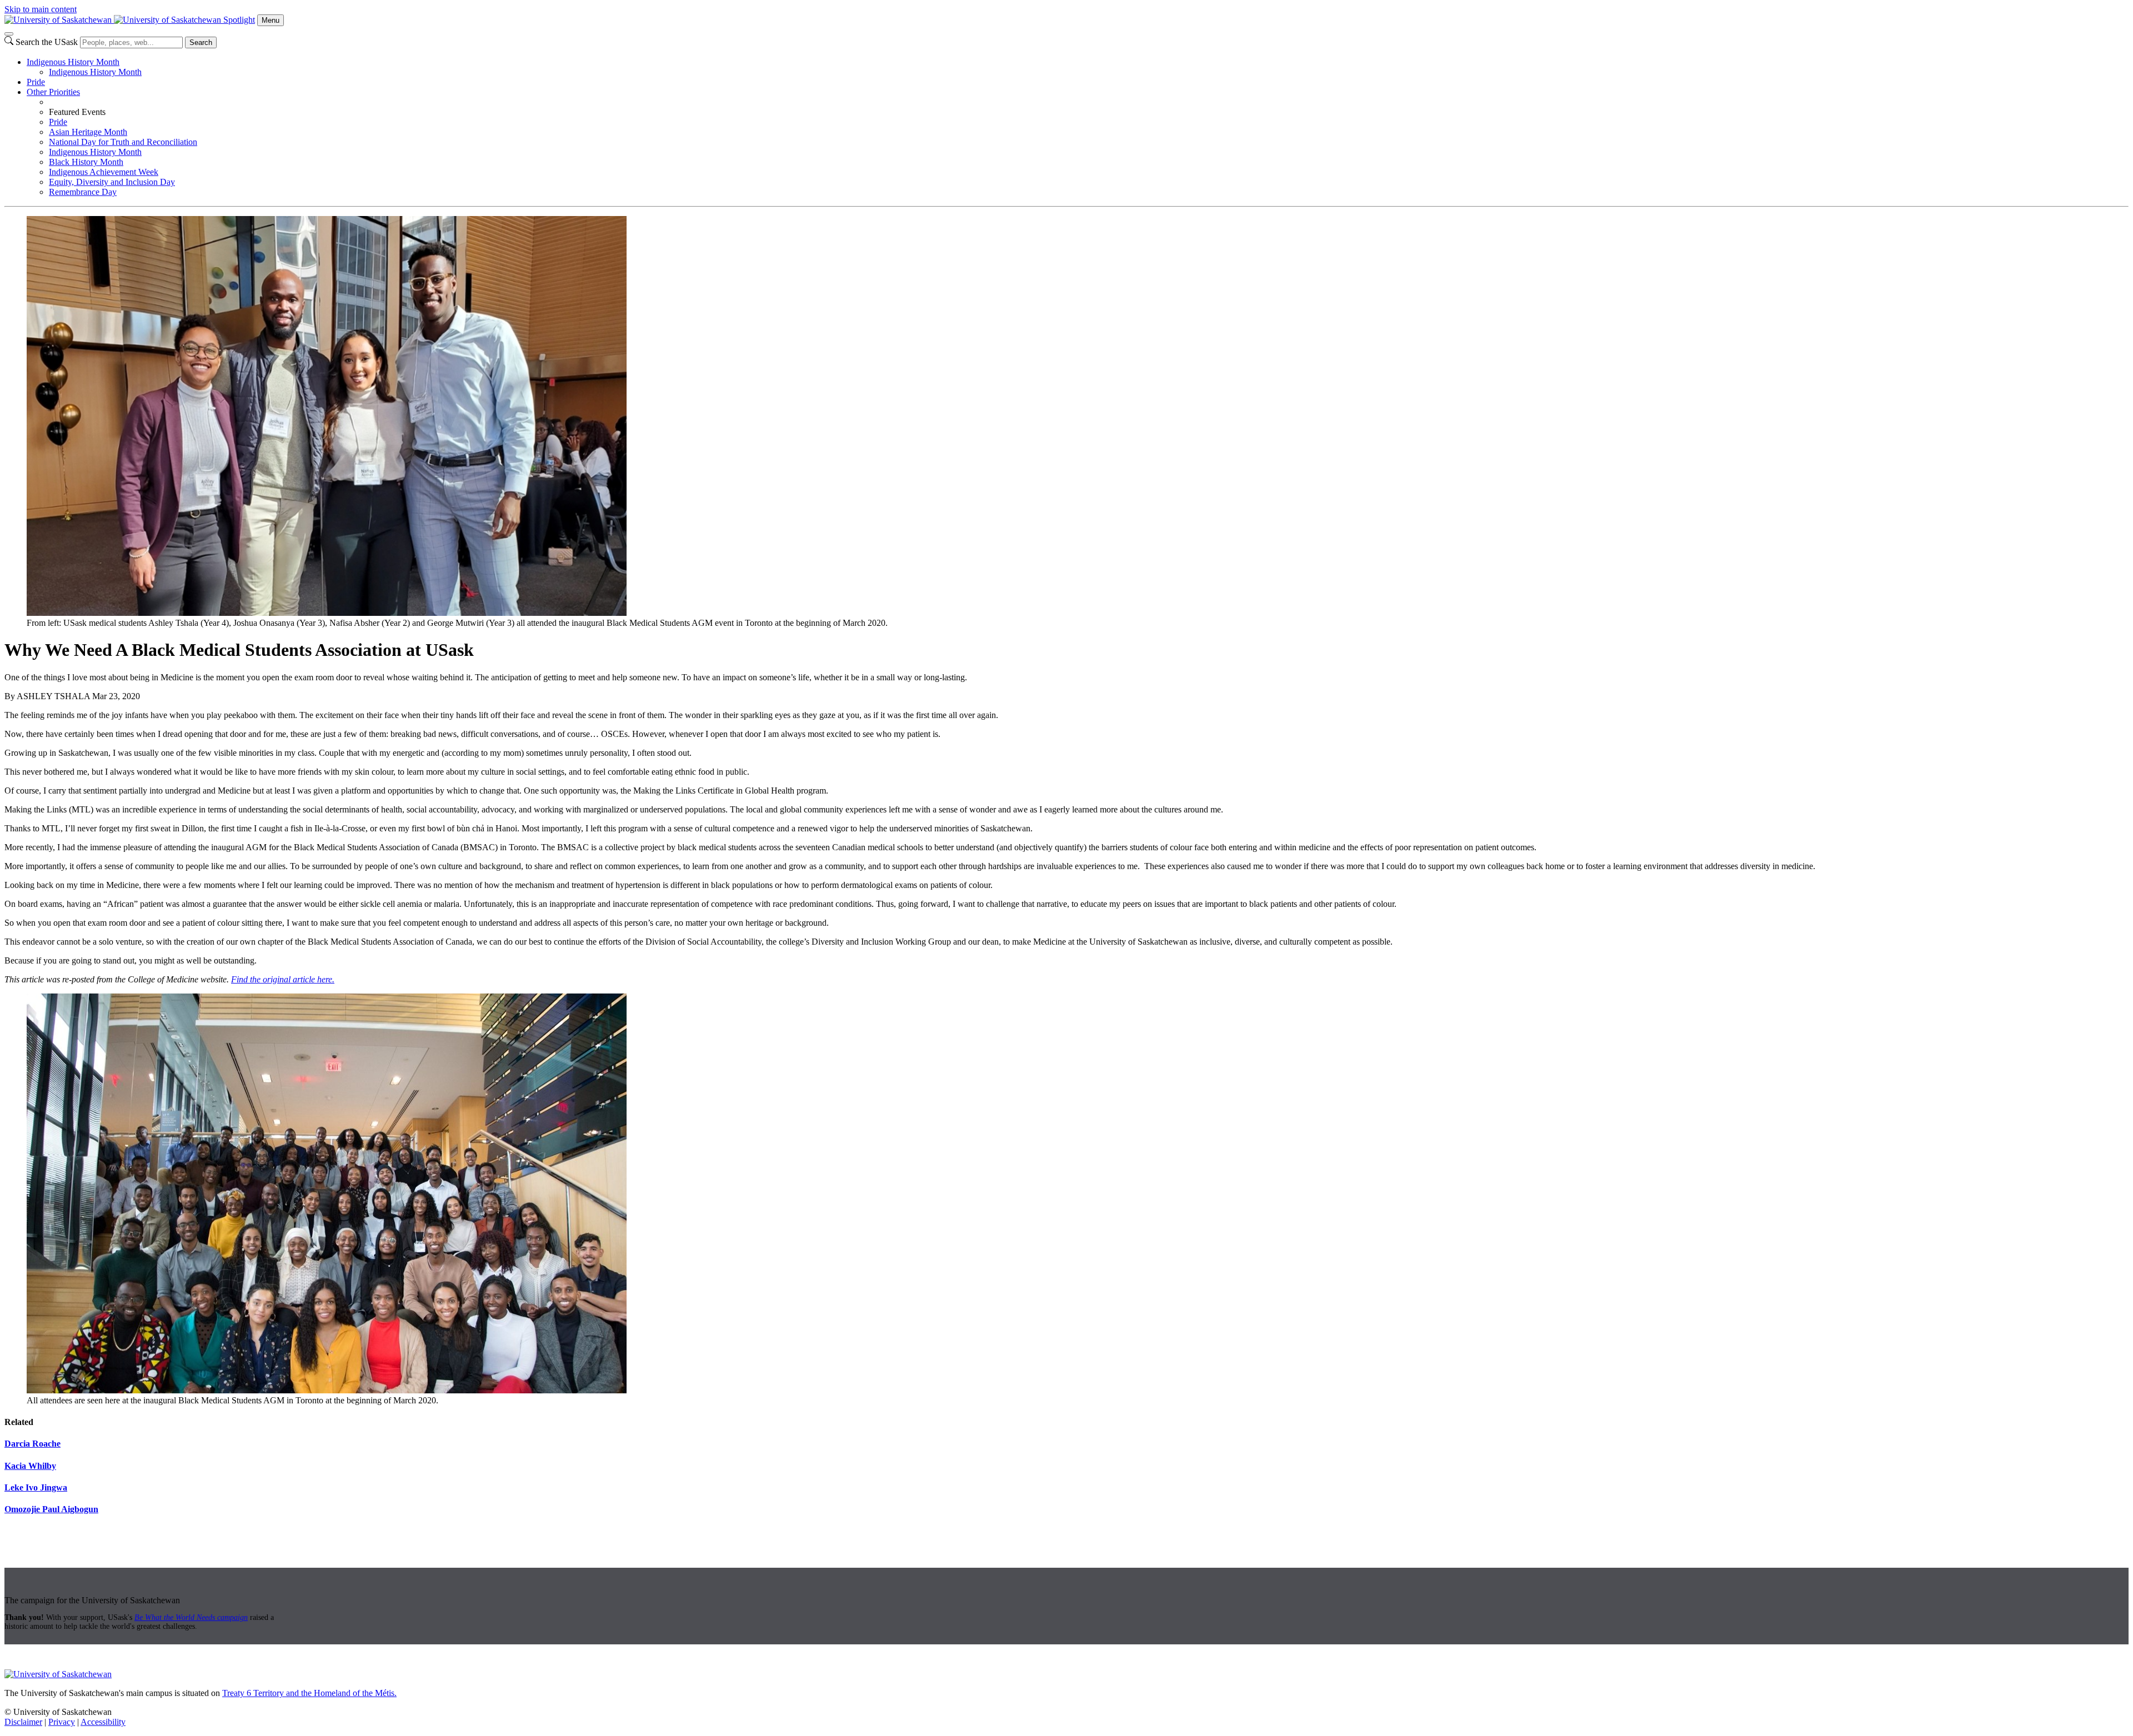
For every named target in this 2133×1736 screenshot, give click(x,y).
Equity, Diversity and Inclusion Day (112, 182)
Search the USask (47, 42)
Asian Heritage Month (88, 132)
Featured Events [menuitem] (77, 112)
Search (201, 42)
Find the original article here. (283, 979)
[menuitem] (1078, 67)
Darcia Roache (32, 1444)
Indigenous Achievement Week (104, 172)
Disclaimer (23, 1722)
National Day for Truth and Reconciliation (123, 142)
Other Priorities (53, 92)
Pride (36, 82)
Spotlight (239, 20)
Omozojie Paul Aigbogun (51, 1509)
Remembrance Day (83, 192)
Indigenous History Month (73, 62)
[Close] (9, 34)
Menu (271, 20)
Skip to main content (41, 9)
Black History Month (86, 162)
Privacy (62, 1722)
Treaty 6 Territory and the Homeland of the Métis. (309, 1693)
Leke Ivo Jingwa (36, 1487)
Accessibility (103, 1722)
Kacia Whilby (30, 1466)
